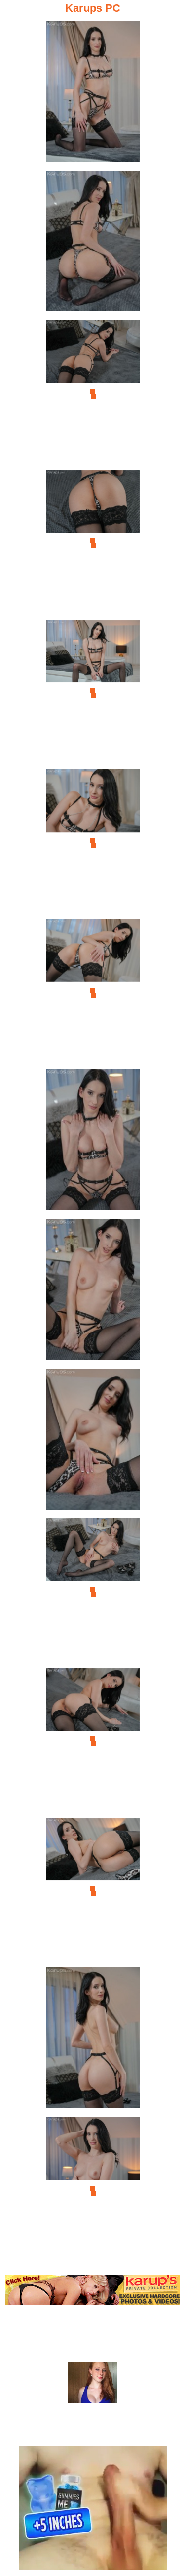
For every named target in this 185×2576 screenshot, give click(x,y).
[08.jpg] (93, 1142)
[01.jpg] (93, 94)
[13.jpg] (93, 1891)
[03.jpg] (93, 394)
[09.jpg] (93, 1292)
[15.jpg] (93, 2191)
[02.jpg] (93, 244)
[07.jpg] (93, 993)
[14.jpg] (93, 2041)
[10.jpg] (93, 1442)
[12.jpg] (93, 1742)
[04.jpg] (93, 544)
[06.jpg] (93, 843)
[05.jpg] (93, 693)
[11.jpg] (93, 1592)
